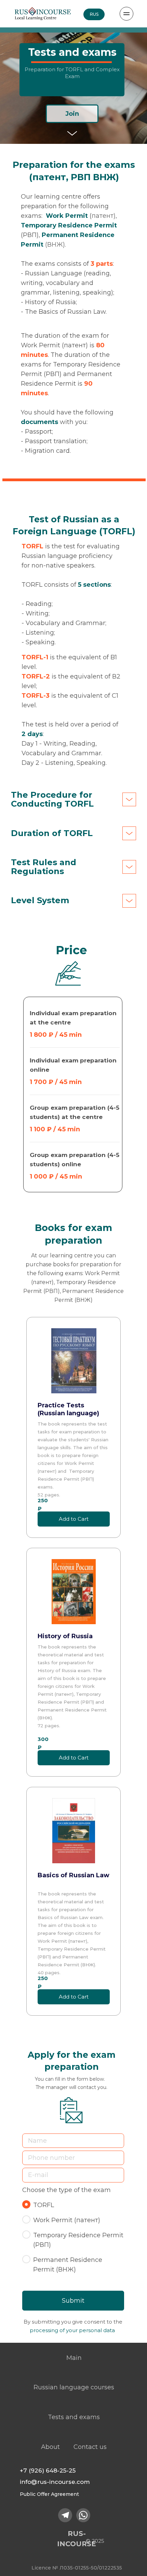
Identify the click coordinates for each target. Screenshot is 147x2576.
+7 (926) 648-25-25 (48, 2471)
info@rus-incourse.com (55, 2482)
